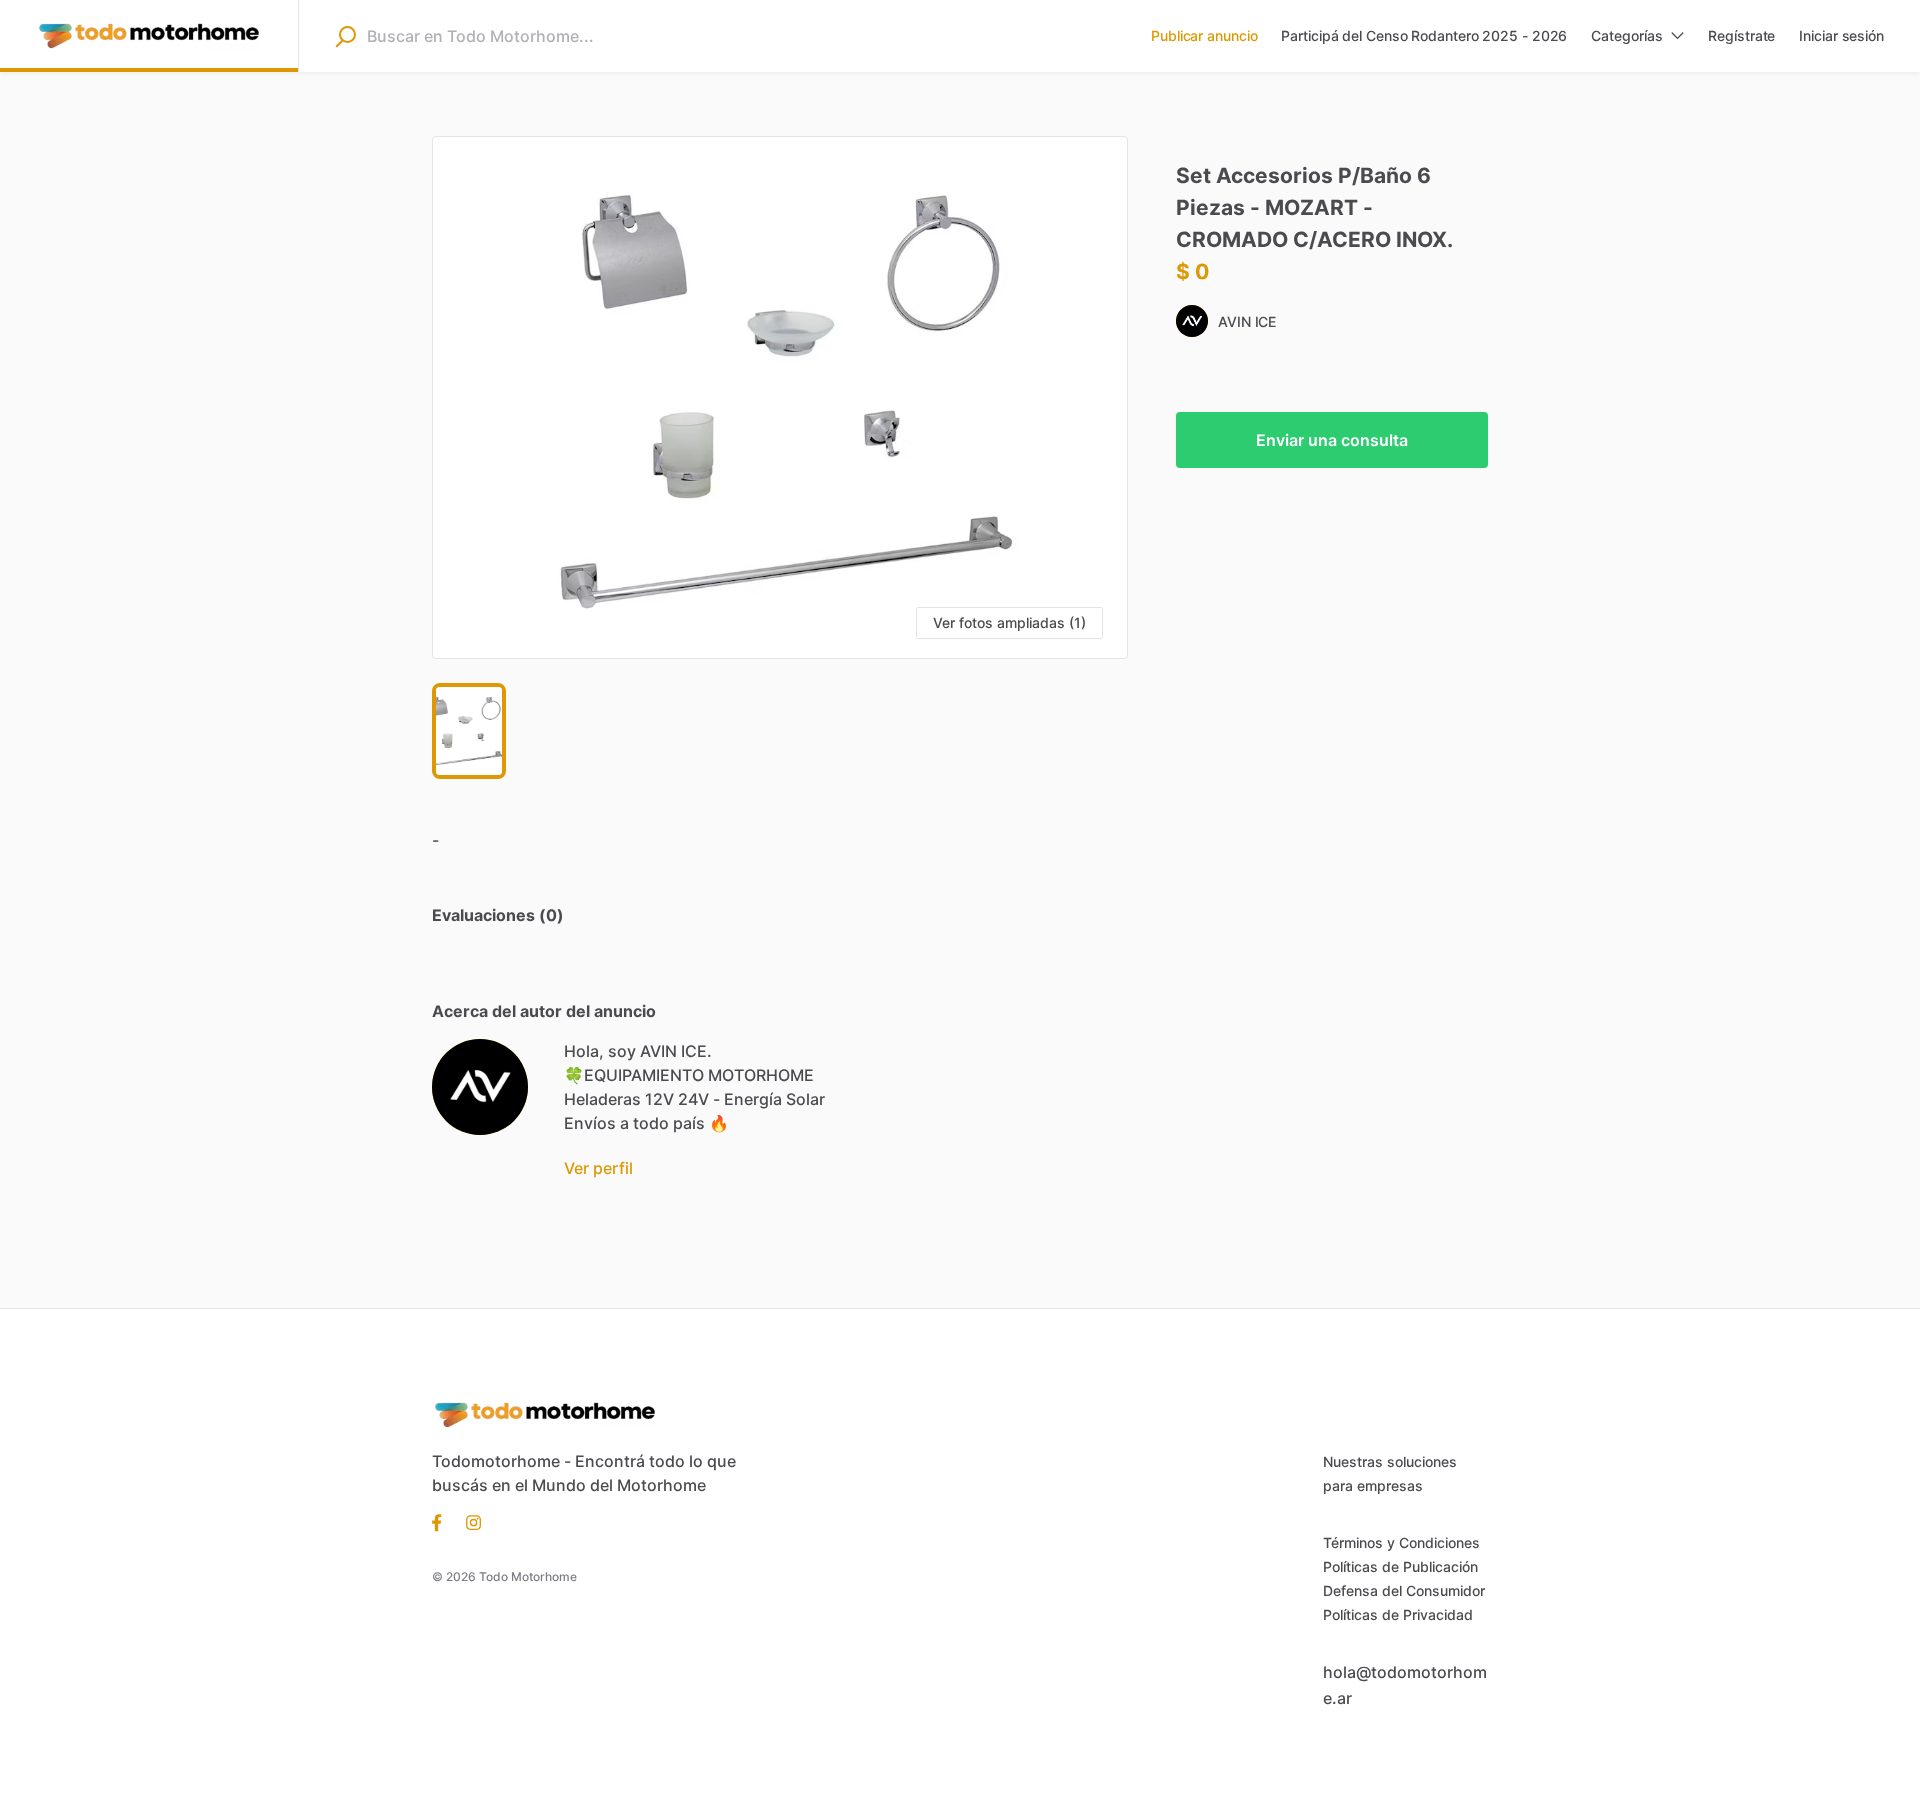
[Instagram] (467, 1521)
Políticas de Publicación (1400, 1566)
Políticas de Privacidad (1398, 1614)
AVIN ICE (1247, 321)
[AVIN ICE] (480, 1087)
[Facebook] (443, 1521)
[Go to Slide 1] (469, 731)
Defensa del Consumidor (1404, 1590)
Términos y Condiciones (1401, 1542)
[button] (780, 397)
